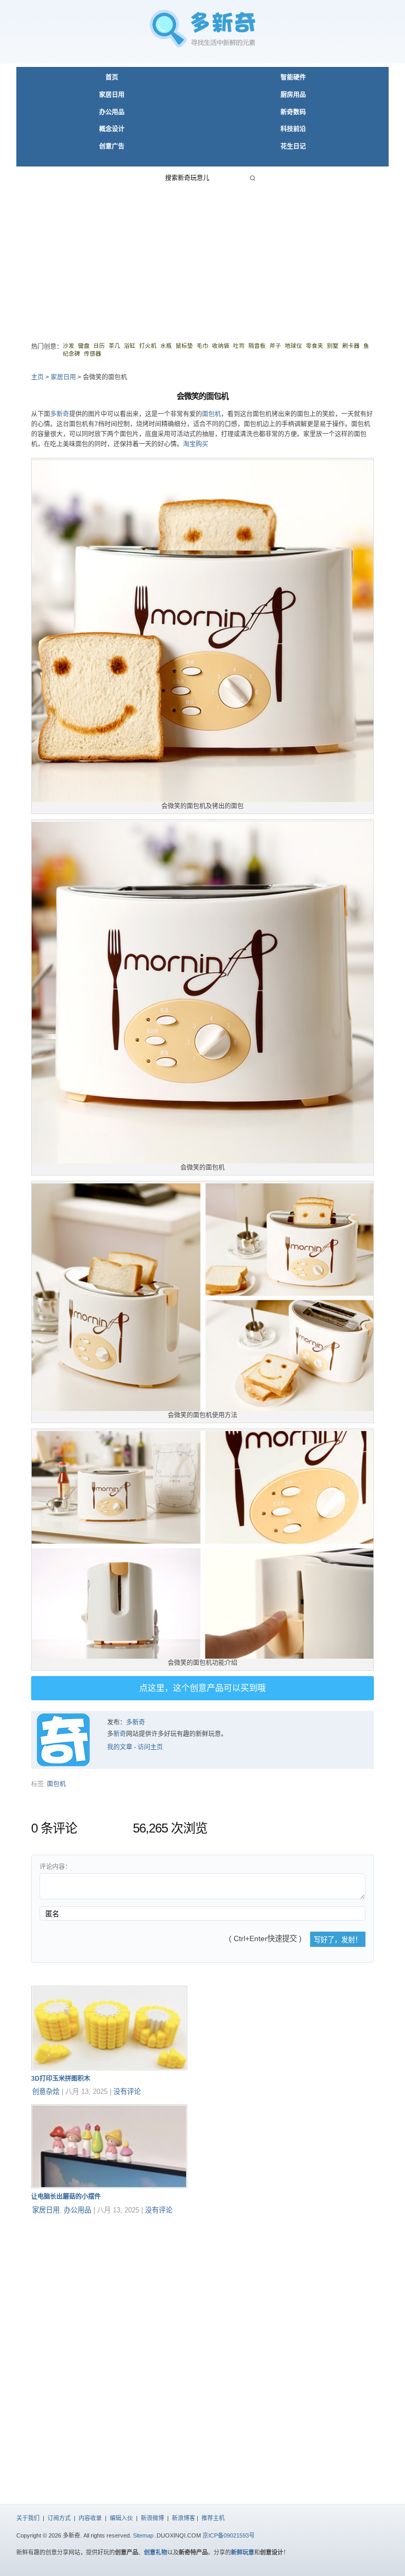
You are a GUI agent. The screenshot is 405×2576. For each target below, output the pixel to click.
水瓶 (166, 346)
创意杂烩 (46, 2092)
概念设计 (112, 129)
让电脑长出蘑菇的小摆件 (66, 2197)
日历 (99, 346)
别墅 (333, 346)
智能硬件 (293, 77)
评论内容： (55, 1867)
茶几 (114, 346)
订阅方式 (59, 2518)
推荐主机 (213, 2518)
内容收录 (90, 2518)
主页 (37, 377)
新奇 (120, 1734)
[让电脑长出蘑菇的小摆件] (109, 2186)
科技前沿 (293, 129)
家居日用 (112, 95)
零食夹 (315, 346)
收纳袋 (221, 346)
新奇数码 (293, 112)
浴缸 (130, 346)
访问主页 (150, 1747)
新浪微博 (152, 2518)
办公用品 (112, 112)
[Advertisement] (202, 257)
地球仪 (293, 346)
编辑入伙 (121, 2518)
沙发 (69, 346)
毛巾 (202, 346)
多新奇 (60, 414)
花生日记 (293, 146)
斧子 (275, 346)
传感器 (93, 354)
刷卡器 (351, 346)
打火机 (148, 346)
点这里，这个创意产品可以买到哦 (202, 1688)
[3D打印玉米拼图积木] (109, 2068)
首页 (112, 77)
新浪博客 (184, 2518)
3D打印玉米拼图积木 (61, 2079)
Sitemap (143, 2535)
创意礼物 (156, 2552)
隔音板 (257, 346)
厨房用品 (293, 95)
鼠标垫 (184, 346)
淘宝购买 (196, 444)
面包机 (211, 414)
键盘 (84, 346)
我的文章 (120, 1747)
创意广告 (112, 146)
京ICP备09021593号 (229, 2535)
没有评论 (127, 2092)
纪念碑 (71, 354)
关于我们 (28, 2518)
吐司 (239, 346)
